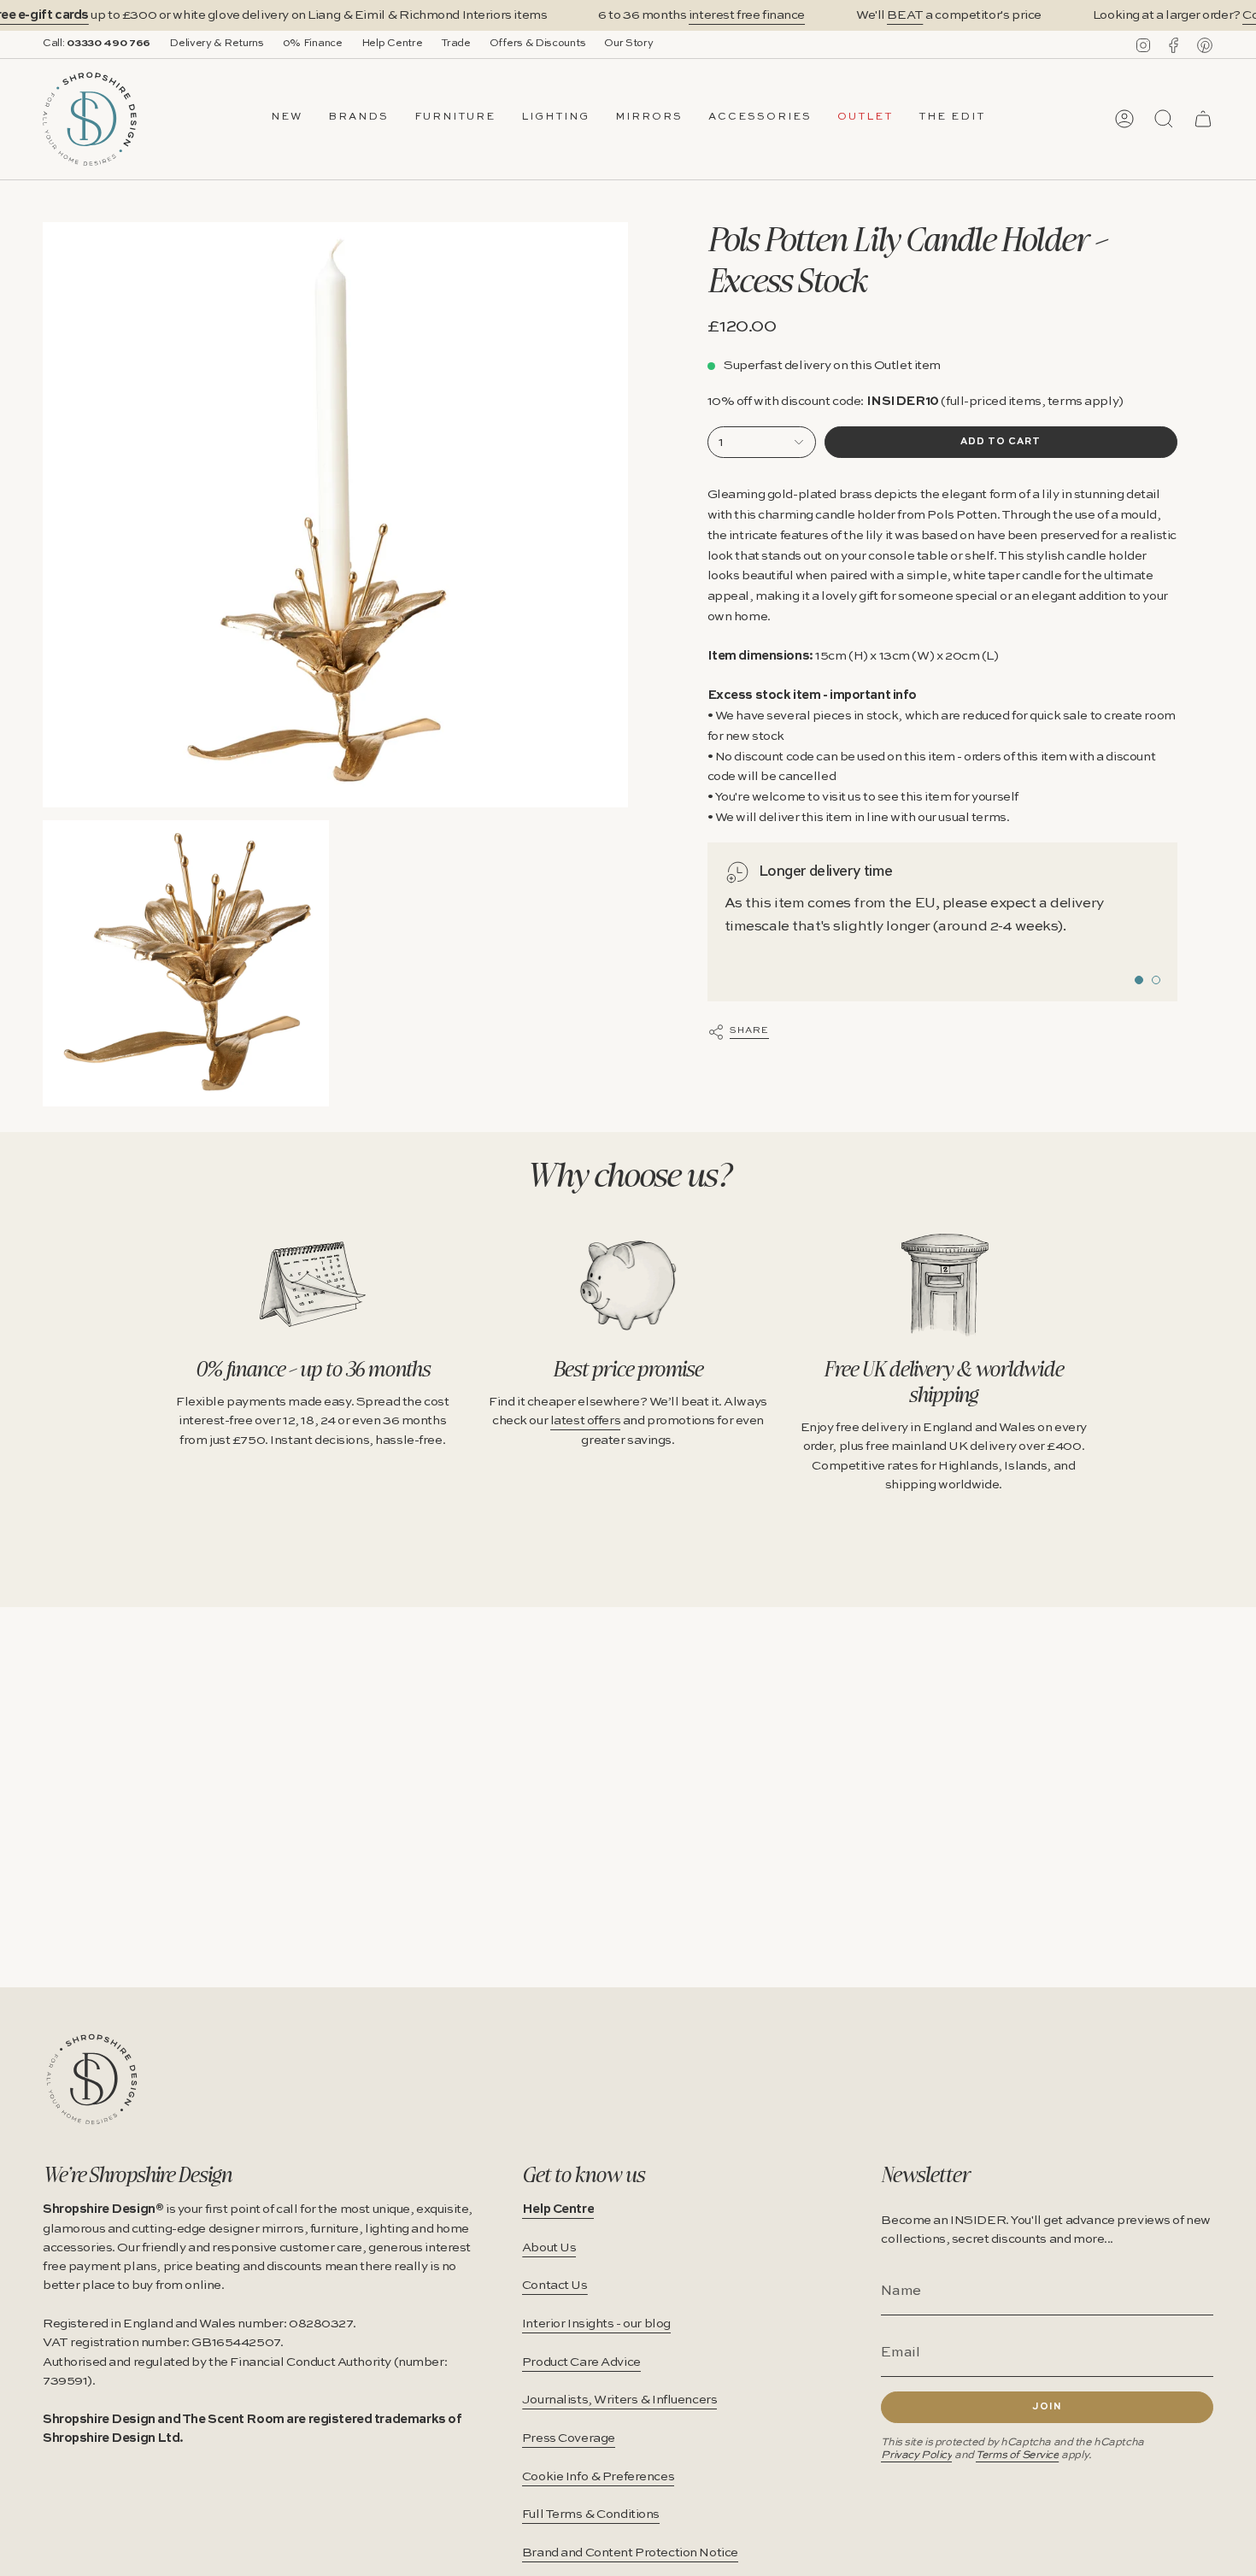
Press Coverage (569, 2438)
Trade (455, 44)
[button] (358, 119)
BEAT (905, 15)
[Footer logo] (92, 2079)
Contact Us (555, 2286)
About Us (549, 2248)
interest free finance (747, 15)
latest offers (585, 1421)
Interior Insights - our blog (596, 2324)
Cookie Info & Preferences (598, 2477)
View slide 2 (1156, 980)
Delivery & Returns (217, 44)
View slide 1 (1139, 980)
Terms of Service (1017, 2455)
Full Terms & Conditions (591, 2514)
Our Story (628, 44)
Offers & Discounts (538, 44)
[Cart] (1203, 119)
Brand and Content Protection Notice (630, 2553)
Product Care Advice (581, 2362)
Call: (97, 44)
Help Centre (392, 44)
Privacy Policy (916, 2455)
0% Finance (313, 44)
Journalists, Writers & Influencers (620, 2400)
